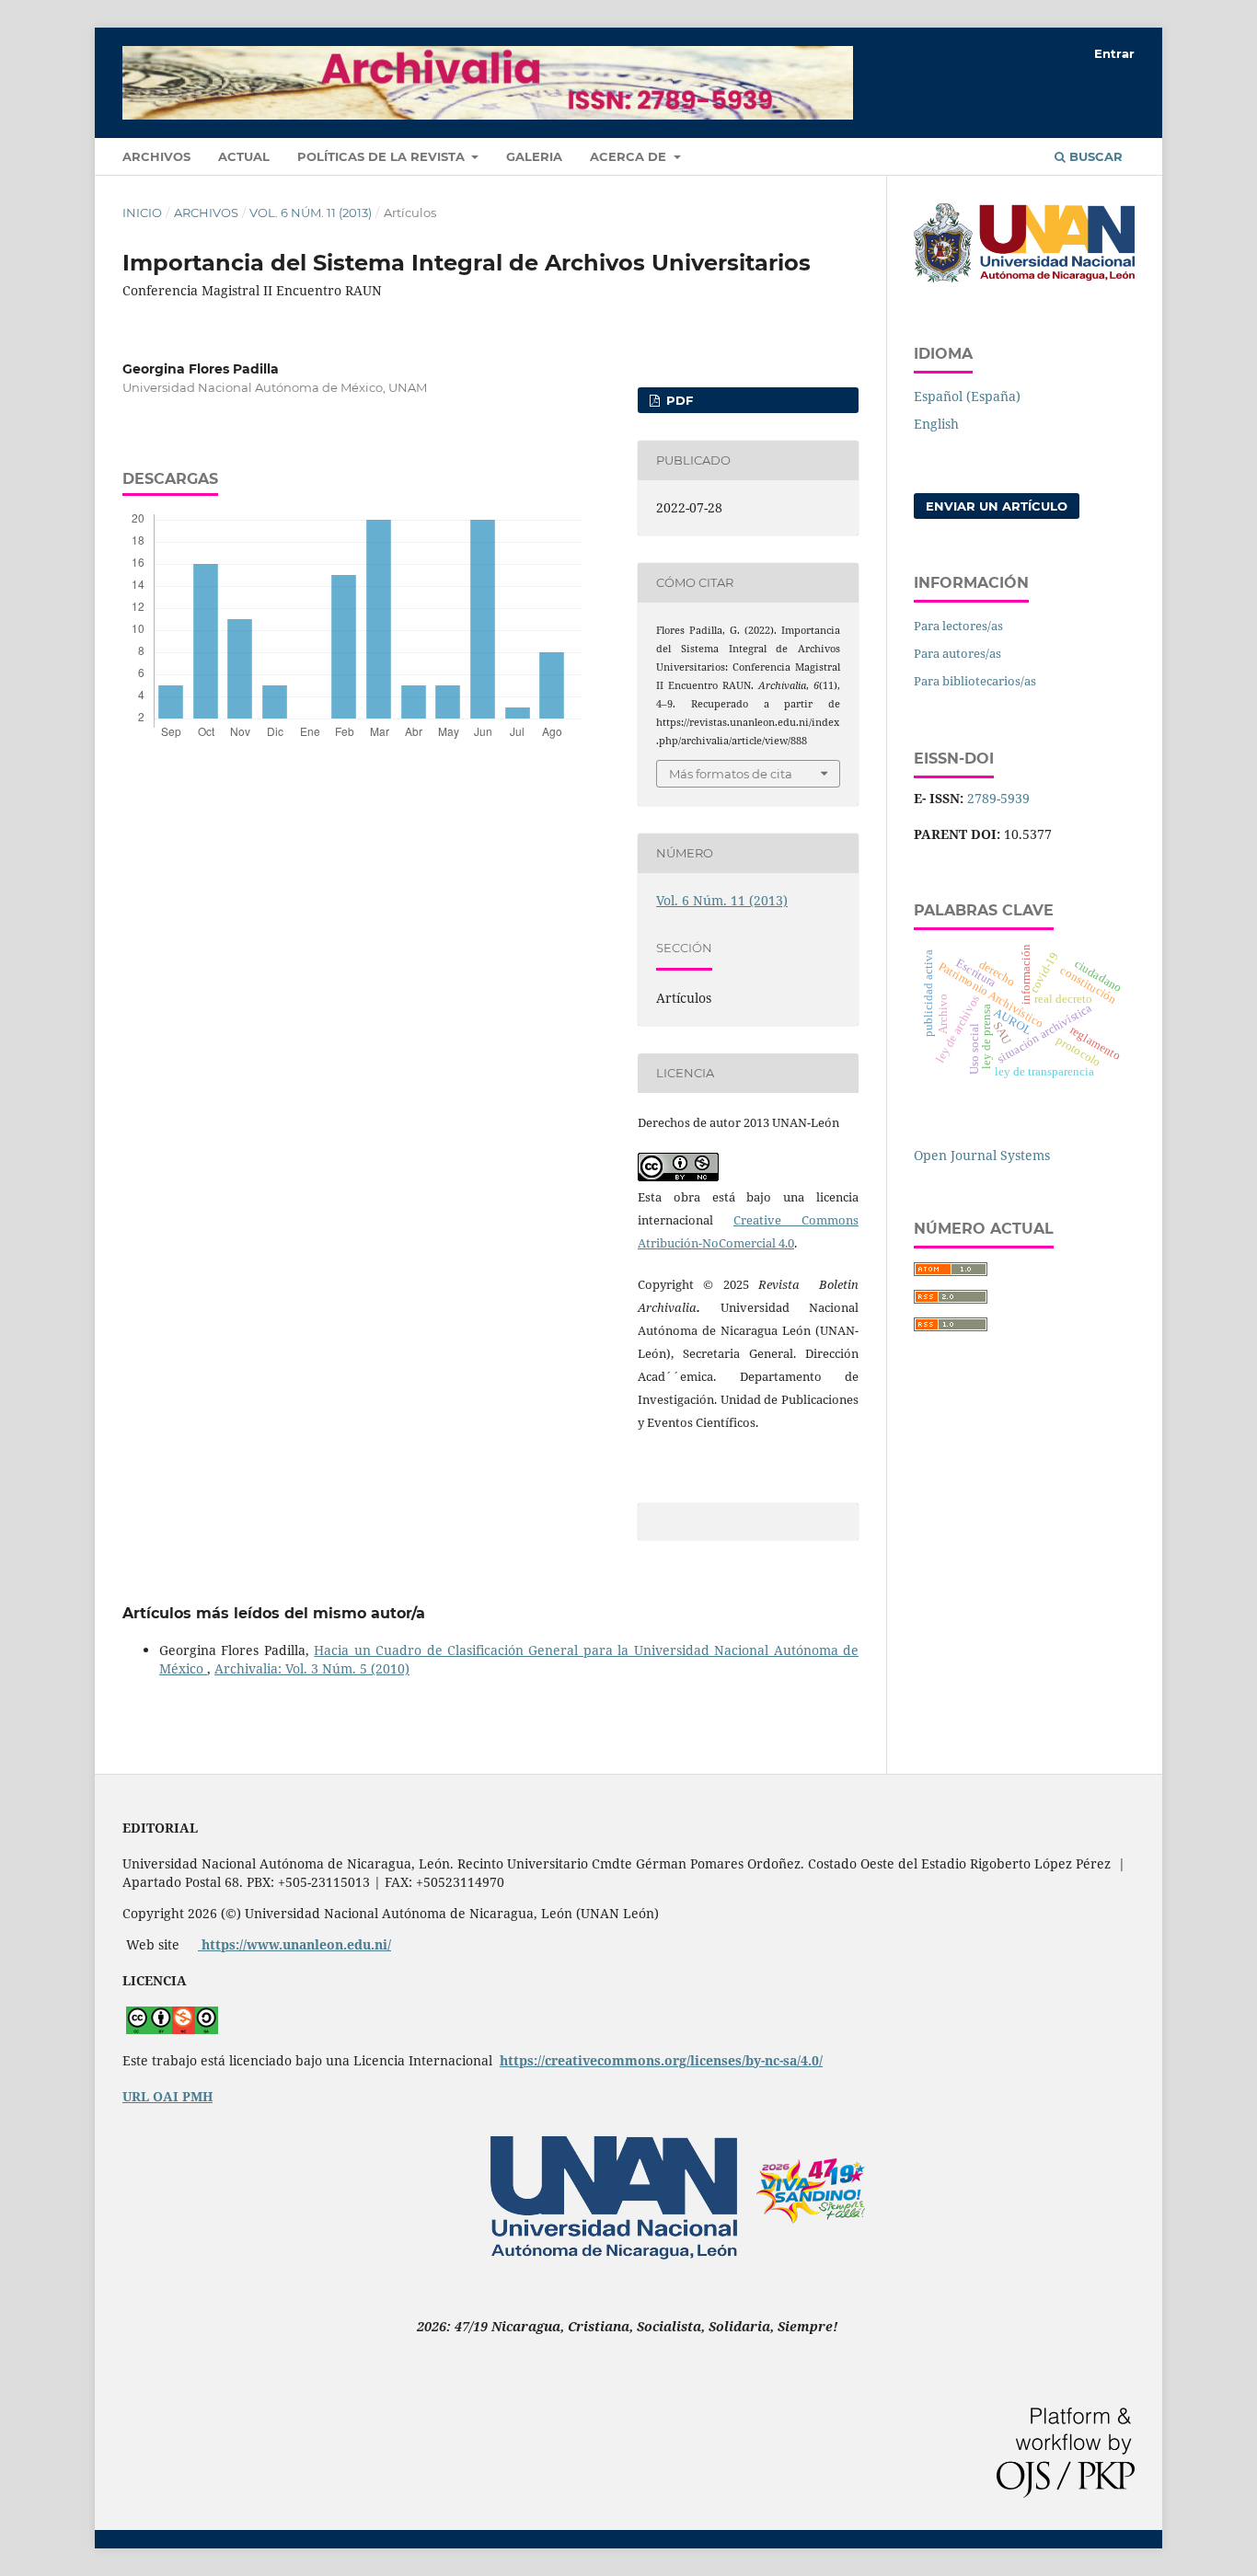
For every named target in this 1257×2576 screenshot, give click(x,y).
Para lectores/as (958, 626)
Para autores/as (957, 653)
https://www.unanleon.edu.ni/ (294, 1944)
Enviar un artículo (997, 506)
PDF (678, 400)
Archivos (156, 156)
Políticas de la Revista (383, 156)
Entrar (1114, 53)
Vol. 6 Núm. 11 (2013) (311, 213)
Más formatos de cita (731, 774)
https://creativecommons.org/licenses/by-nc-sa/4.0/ (661, 2060)
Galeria (534, 156)
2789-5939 (998, 798)
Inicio (142, 213)
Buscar (1094, 156)
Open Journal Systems (982, 1155)
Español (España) (967, 396)
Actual (244, 156)
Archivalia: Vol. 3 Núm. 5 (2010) (312, 1668)
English (936, 424)
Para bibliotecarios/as (975, 681)
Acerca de (630, 156)
